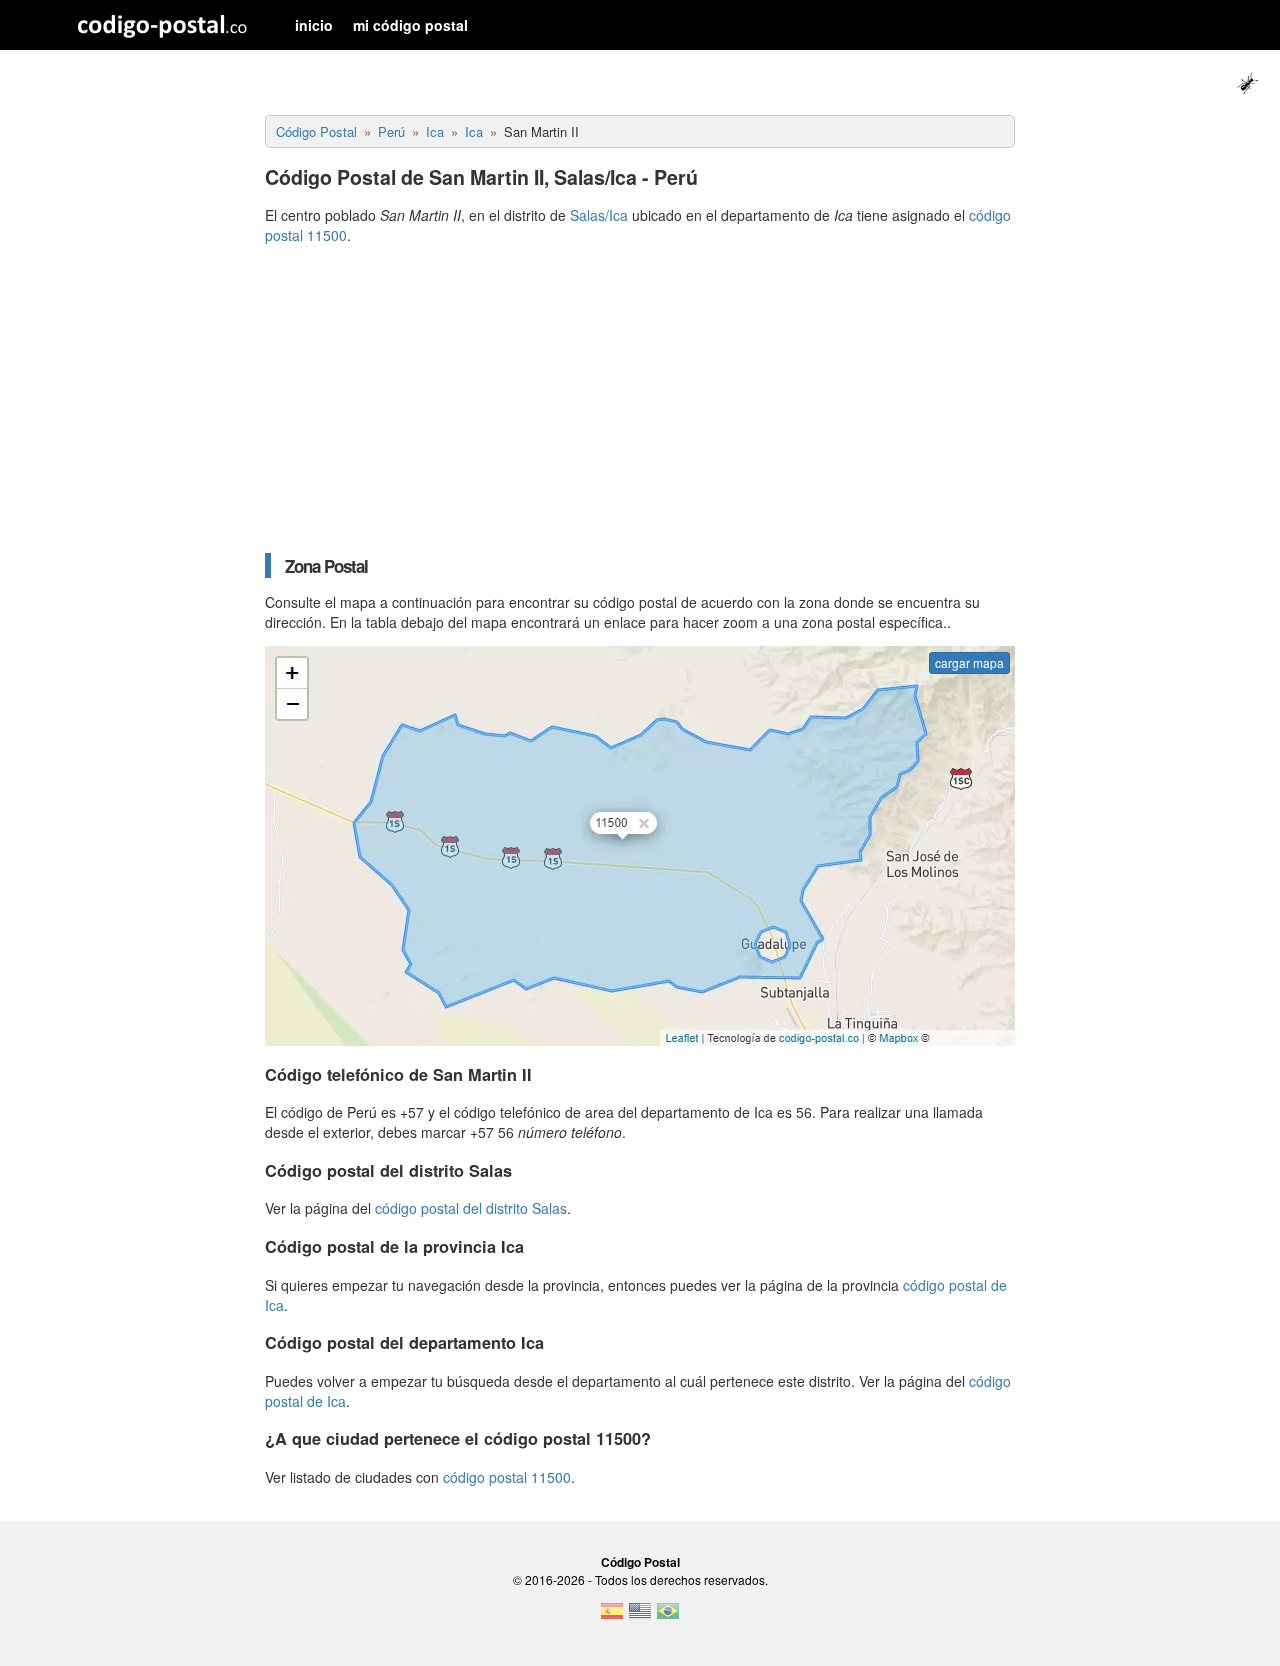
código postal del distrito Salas (471, 1208)
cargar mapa (969, 662)
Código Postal (640, 1562)
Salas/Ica (599, 215)
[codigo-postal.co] (162, 25)
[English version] (640, 1617)
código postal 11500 (507, 1477)
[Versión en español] (612, 1617)
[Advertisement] (640, 399)
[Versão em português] (668, 1617)
